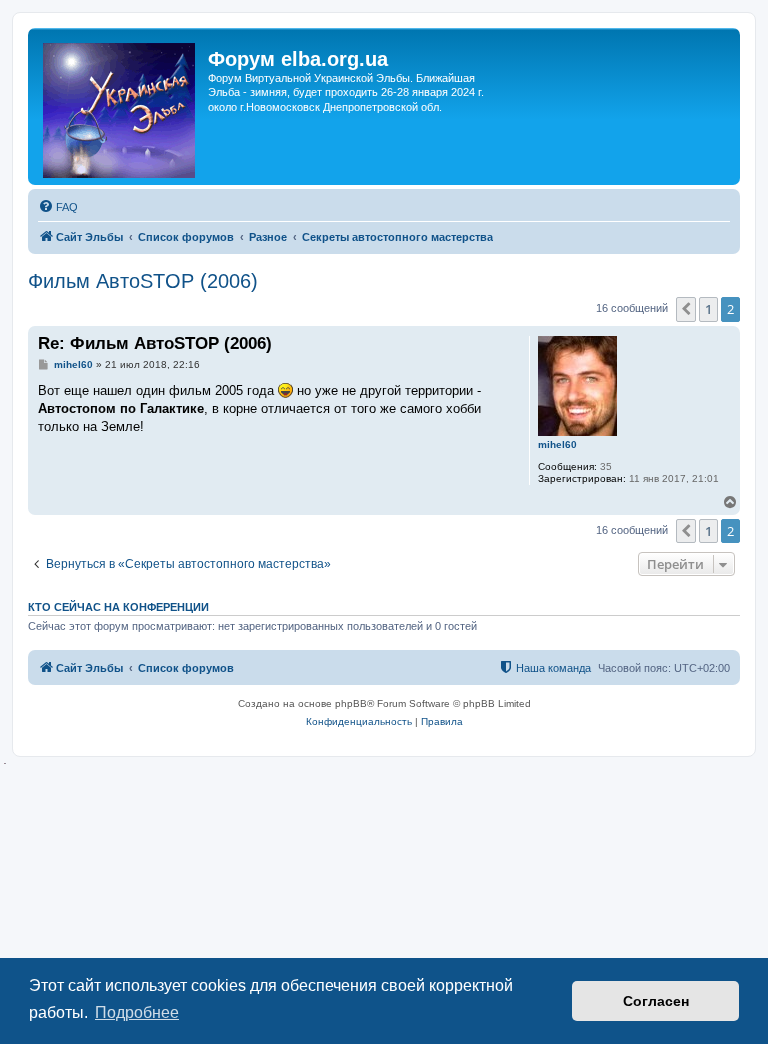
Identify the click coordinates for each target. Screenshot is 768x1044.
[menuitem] (58, 207)
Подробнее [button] (137, 1012)
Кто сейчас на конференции (118, 607)
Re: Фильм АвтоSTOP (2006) (155, 343)
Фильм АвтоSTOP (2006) (143, 281)
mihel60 (557, 444)
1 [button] (708, 309)
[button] (686, 309)
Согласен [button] (656, 1001)
